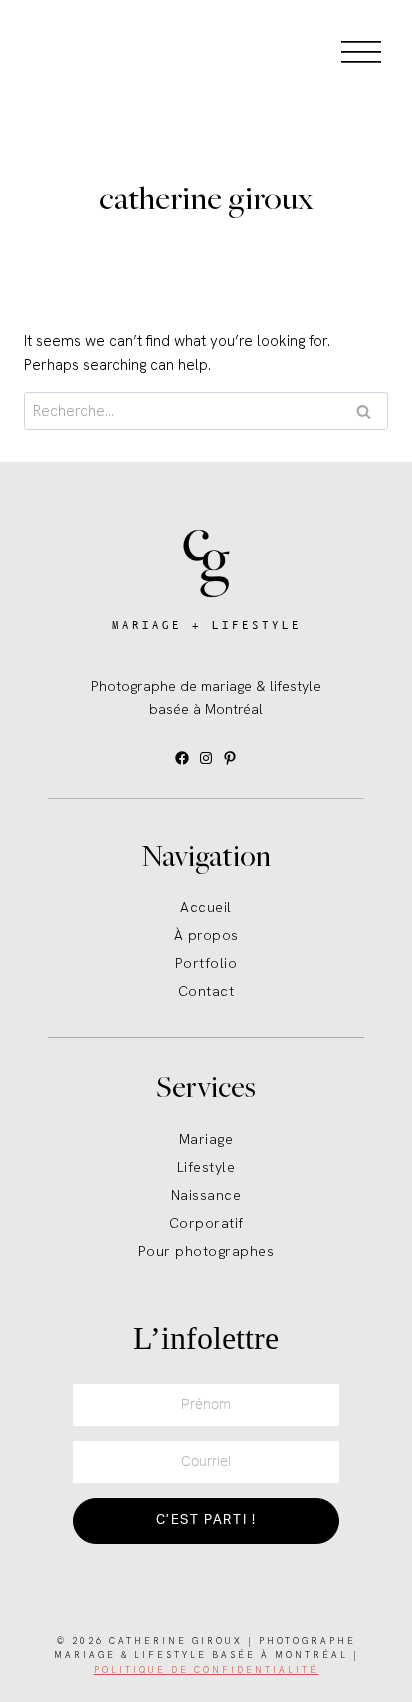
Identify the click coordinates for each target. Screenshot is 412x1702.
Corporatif (206, 1223)
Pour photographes (206, 1251)
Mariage (206, 1139)
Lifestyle (206, 1167)
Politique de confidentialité (206, 1670)
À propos (206, 935)
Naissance (206, 1195)
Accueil (206, 907)
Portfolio (206, 963)
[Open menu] (361, 51)
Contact (206, 991)
